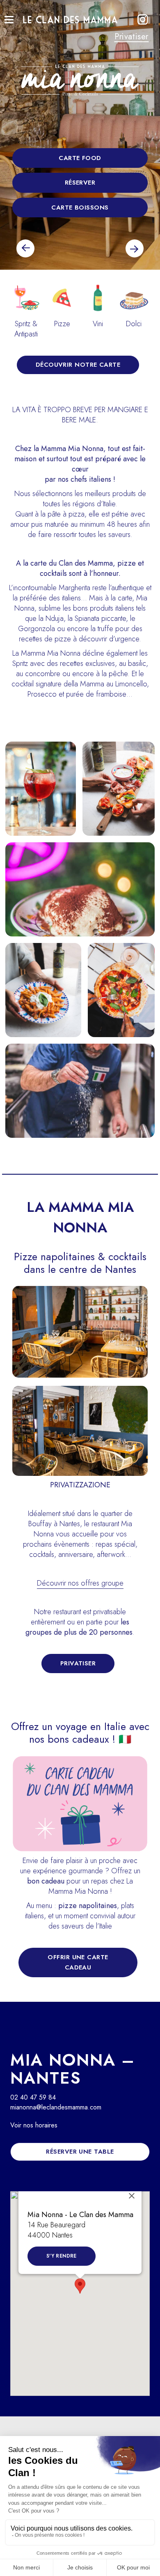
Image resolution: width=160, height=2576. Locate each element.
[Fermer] (132, 2196)
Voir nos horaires (34, 2125)
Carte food (80, 158)
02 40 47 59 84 (33, 2097)
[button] (80, 2286)
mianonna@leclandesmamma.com (56, 2107)
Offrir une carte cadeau (78, 1962)
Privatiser (131, 36)
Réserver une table (80, 2152)
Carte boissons (80, 208)
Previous (25, 248)
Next (135, 248)
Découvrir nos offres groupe (80, 1583)
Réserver (80, 183)
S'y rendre (62, 2256)
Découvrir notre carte (78, 365)
